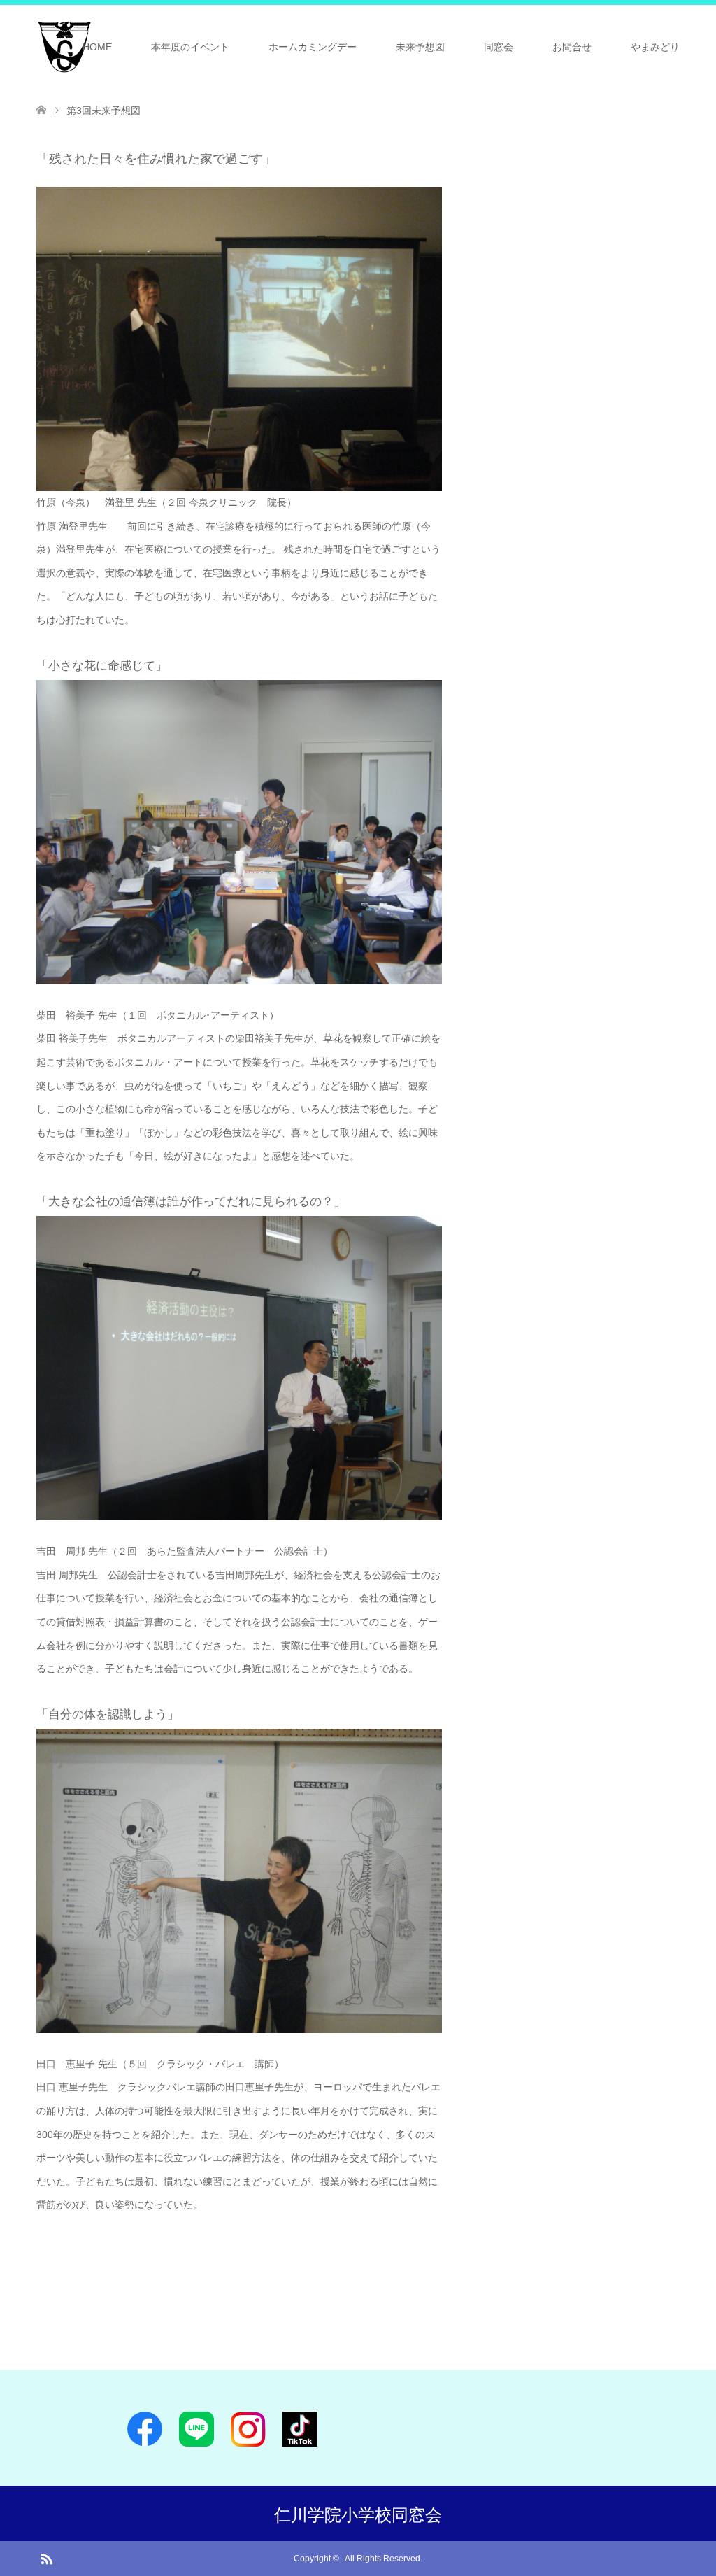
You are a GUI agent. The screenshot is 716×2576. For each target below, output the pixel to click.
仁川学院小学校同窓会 (358, 2515)
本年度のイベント (190, 47)
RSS (46, 2558)
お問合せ (572, 47)
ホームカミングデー (313, 47)
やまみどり (655, 47)
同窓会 (499, 47)
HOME (97, 47)
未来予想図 (420, 47)
